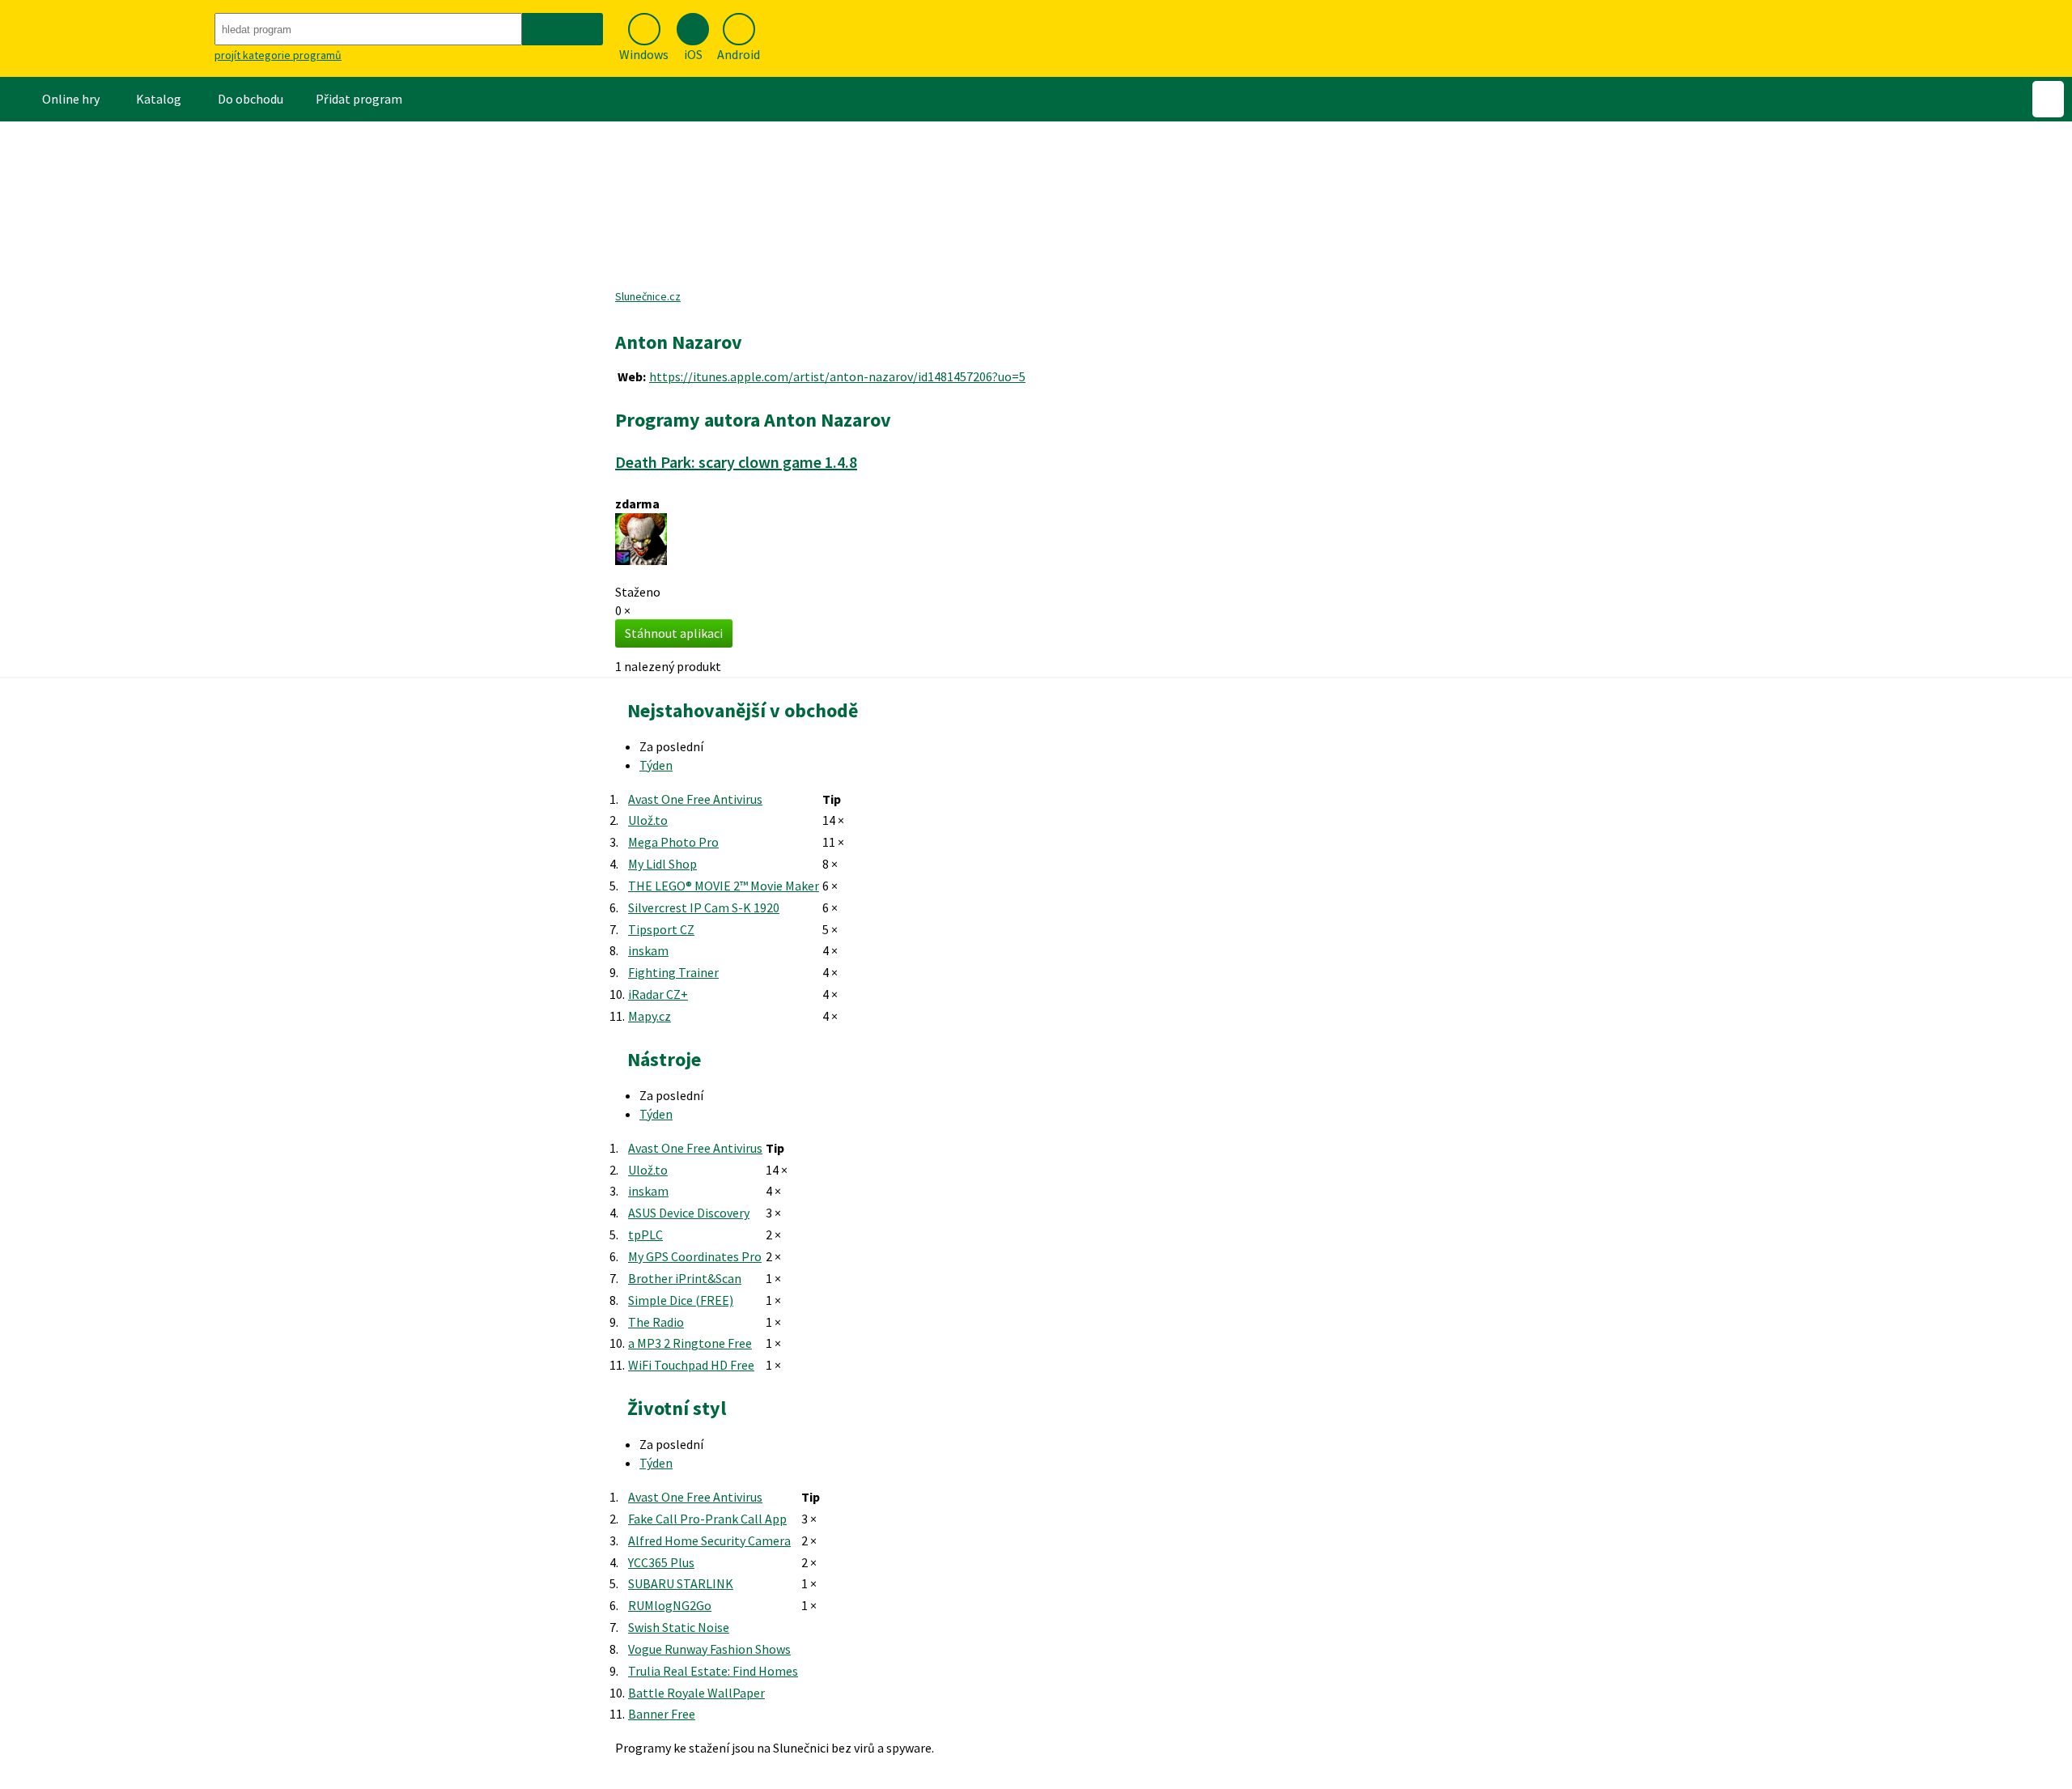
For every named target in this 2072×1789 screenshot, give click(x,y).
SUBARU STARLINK (681, 1583)
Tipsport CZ (661, 929)
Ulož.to (648, 820)
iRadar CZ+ (658, 994)
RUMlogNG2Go (670, 1605)
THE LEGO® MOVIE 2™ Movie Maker (724, 886)
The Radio (656, 1322)
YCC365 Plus (661, 1562)
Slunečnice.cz (648, 296)
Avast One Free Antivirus (695, 799)
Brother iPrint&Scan (685, 1278)
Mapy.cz (650, 1016)
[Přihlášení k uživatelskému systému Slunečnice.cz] (2048, 99)
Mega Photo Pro (673, 842)
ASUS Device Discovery (689, 1213)
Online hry (71, 99)
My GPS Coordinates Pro (695, 1256)
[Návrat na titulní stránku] (105, 38)
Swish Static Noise (679, 1627)
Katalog (159, 99)
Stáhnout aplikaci (674, 633)
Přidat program (359, 99)
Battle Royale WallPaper (696, 1693)
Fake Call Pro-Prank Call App (707, 1519)
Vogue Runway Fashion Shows (709, 1649)
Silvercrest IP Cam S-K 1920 (704, 907)
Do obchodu (251, 99)
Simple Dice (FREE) (681, 1300)
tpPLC (645, 1234)
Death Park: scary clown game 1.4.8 (736, 462)
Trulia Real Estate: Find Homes (713, 1671)
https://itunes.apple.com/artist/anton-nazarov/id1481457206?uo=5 (837, 376)
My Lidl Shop (662, 864)
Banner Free (662, 1714)
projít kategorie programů (278, 55)
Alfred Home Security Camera (709, 1540)
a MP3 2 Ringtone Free (690, 1343)
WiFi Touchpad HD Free (691, 1365)
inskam (648, 950)
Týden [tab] (656, 765)
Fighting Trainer (673, 972)
